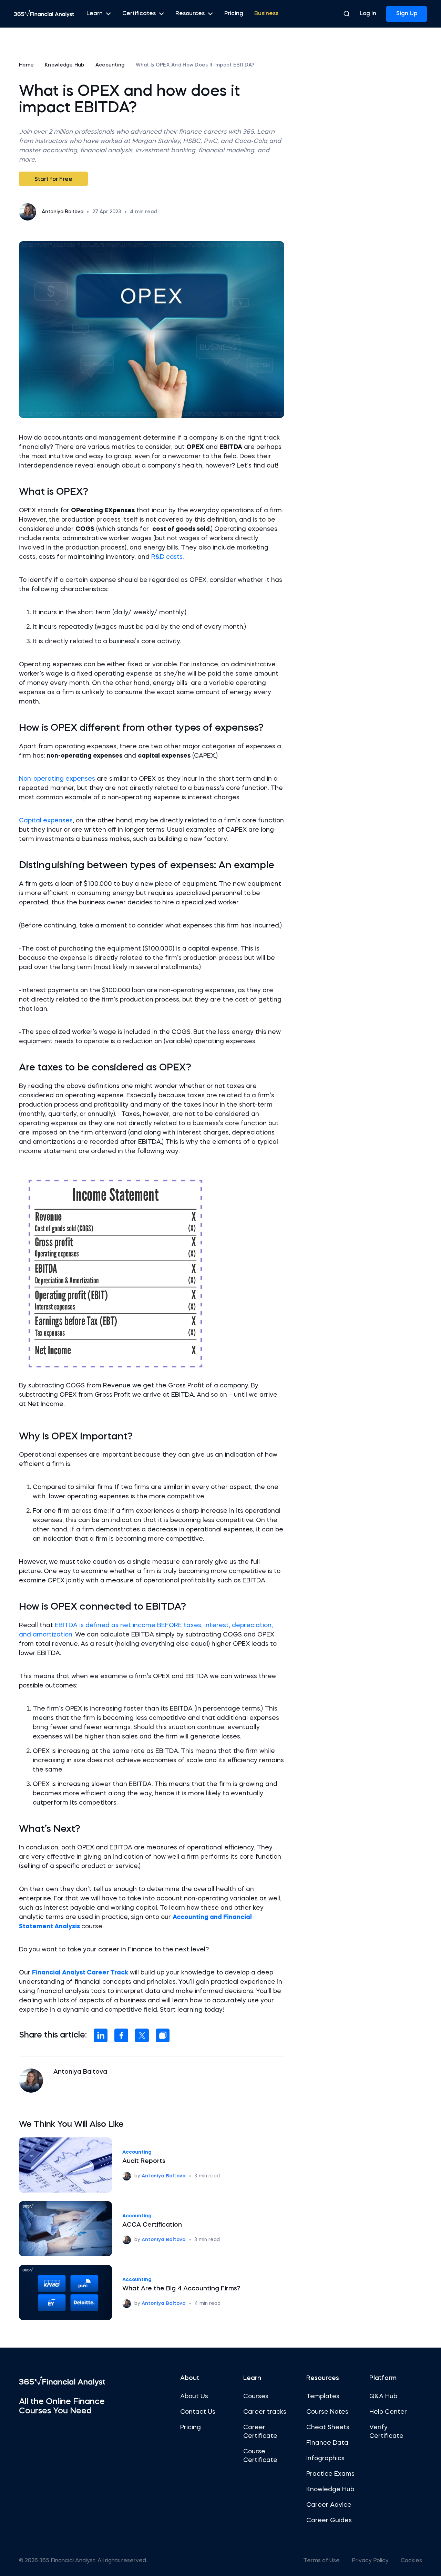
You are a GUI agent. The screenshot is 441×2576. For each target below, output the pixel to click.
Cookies (411, 2561)
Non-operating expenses (57, 779)
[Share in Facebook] (121, 2035)
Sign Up (407, 14)
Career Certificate (260, 2432)
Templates (323, 2397)
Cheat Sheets (328, 2428)
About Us (194, 2397)
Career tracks (265, 2412)
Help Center (388, 2412)
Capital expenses (46, 821)
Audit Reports (144, 2161)
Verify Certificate (386, 2432)
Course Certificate (260, 2456)
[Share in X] (142, 2035)
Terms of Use (321, 2561)
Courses (256, 2397)
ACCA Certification (152, 2225)
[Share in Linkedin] (101, 2035)
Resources (190, 14)
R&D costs (167, 557)
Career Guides (329, 2521)
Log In (368, 14)
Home (26, 65)
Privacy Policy (370, 2561)
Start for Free (53, 179)
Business (266, 14)
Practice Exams (330, 2474)
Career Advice (329, 2505)
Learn (95, 14)
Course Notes (327, 2412)
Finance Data (327, 2443)
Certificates (139, 14)
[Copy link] (163, 2035)
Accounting (110, 65)
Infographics (325, 2459)
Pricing (234, 14)
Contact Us (198, 2412)
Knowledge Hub (65, 65)
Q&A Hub (383, 2397)
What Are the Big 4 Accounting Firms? (181, 2289)
